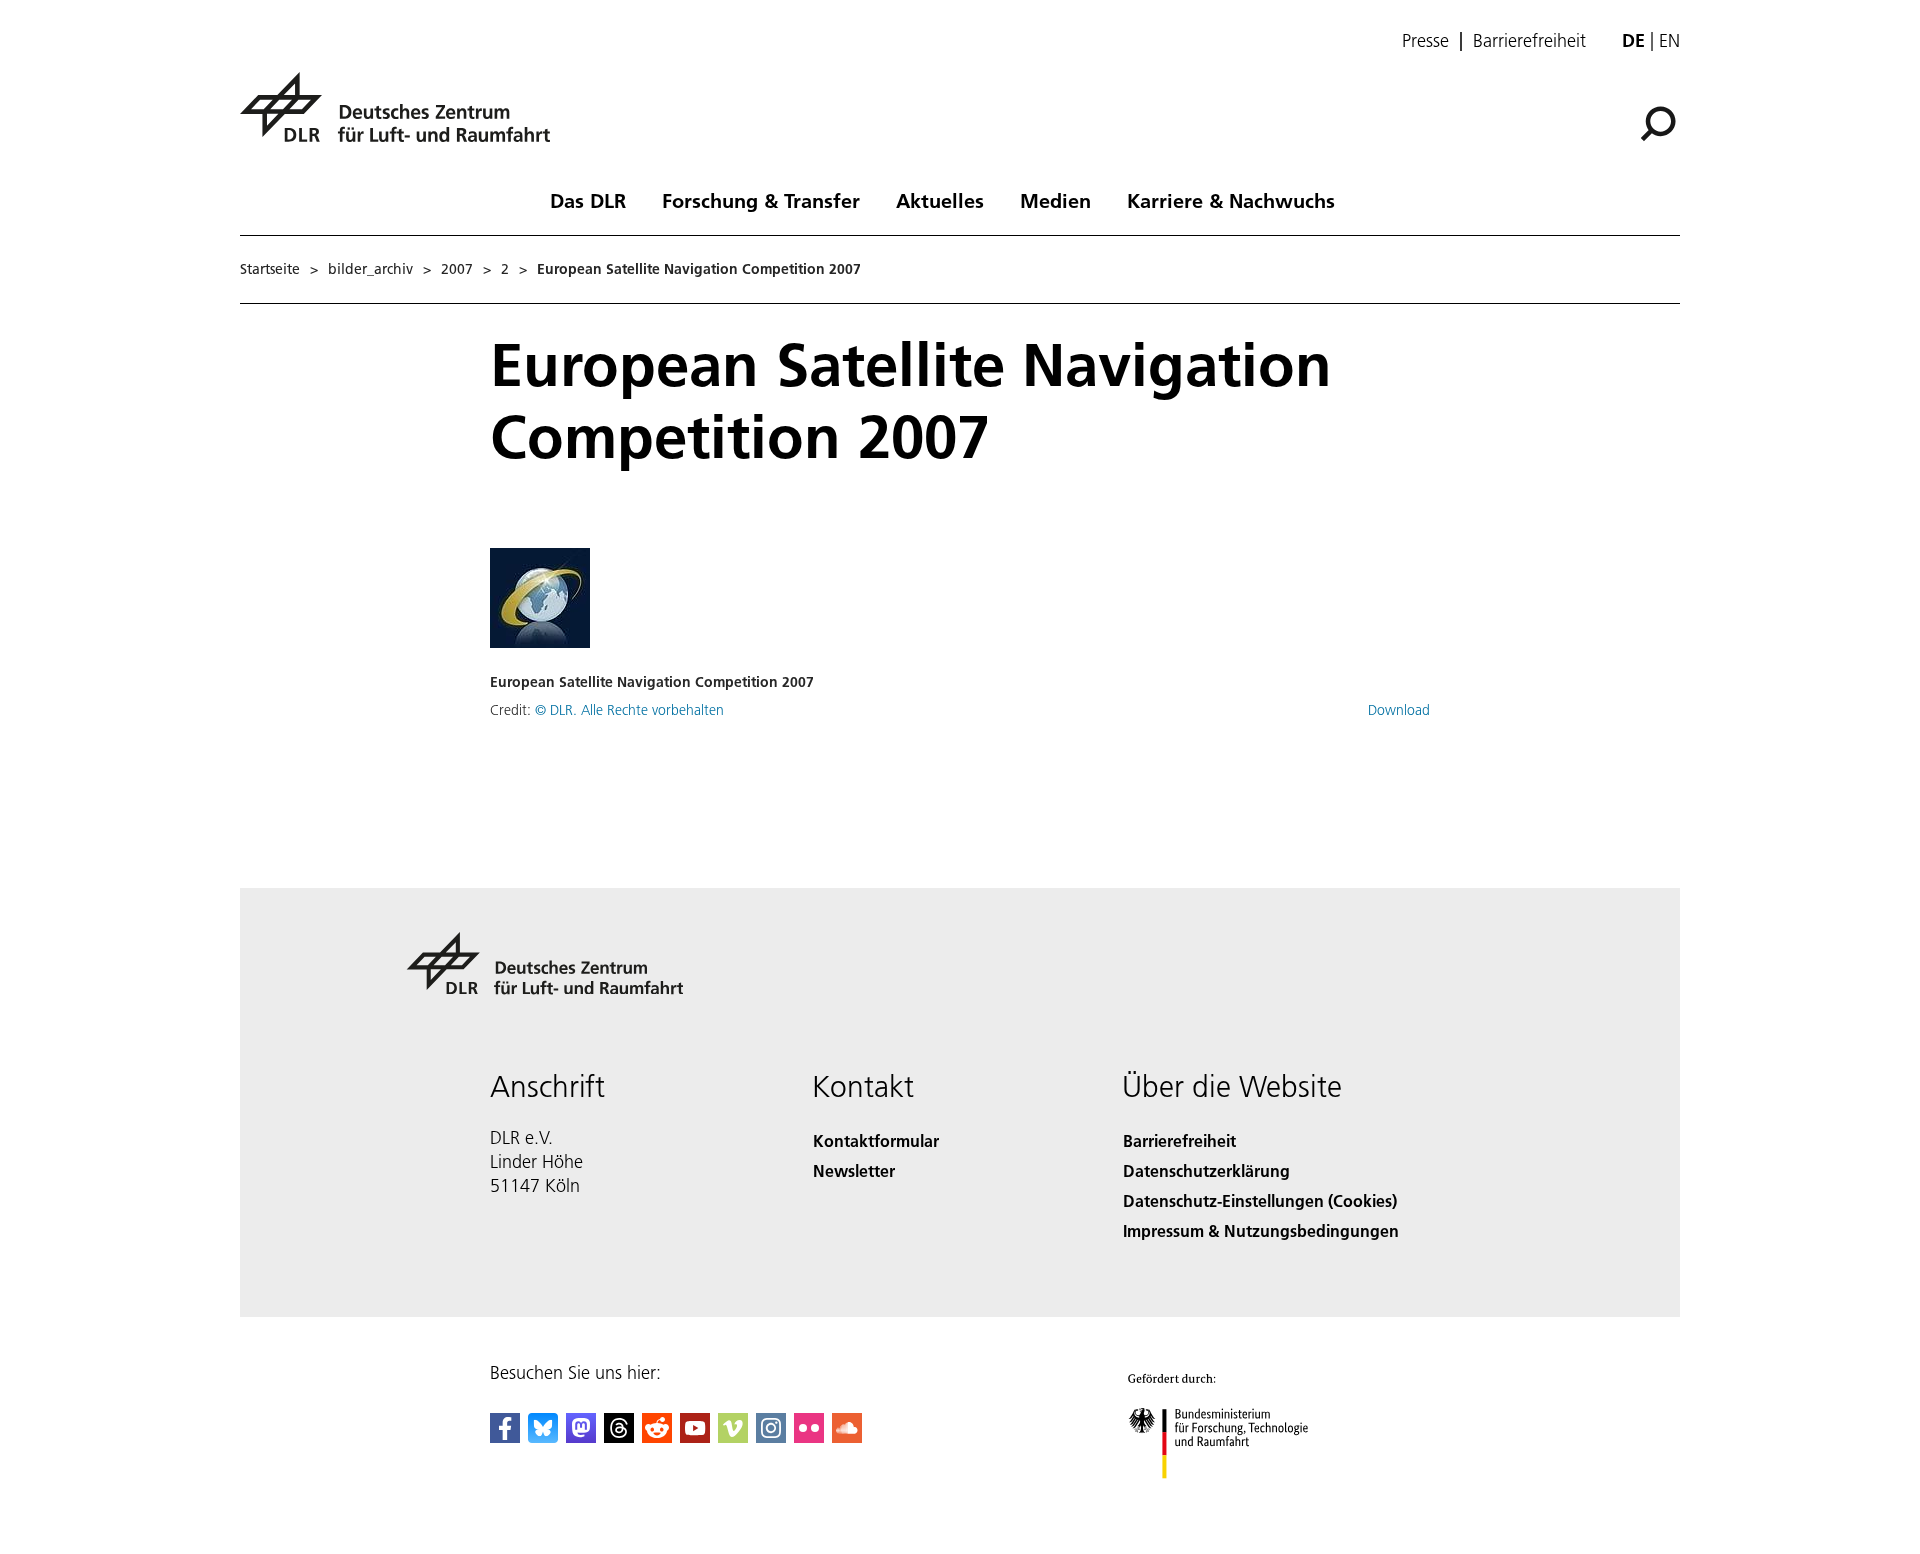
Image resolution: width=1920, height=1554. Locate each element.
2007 (457, 269)
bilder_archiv (370, 269)
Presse (1425, 41)
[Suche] (1660, 122)
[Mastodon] (581, 1436)
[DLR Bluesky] (543, 1436)
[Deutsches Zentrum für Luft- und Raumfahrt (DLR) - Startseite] (403, 118)
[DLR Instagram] (771, 1436)
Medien (1055, 200)
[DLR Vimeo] (733, 1436)
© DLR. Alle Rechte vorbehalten (629, 710)
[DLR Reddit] (657, 1436)
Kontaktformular (876, 1140)
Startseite (270, 269)
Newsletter (854, 1170)
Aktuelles (940, 200)
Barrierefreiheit (1529, 41)
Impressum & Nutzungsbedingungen (1261, 1230)
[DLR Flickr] (809, 1436)
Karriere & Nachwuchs (1231, 200)
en (1669, 40)
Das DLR (588, 200)
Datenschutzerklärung (1206, 1170)
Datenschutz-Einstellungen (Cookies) (1260, 1200)
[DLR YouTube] (695, 1436)
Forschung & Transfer (761, 200)
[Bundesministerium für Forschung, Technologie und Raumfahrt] (1238, 1498)
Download (1399, 710)
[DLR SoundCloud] (847, 1436)
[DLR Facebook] (505, 1436)
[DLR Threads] (619, 1436)
